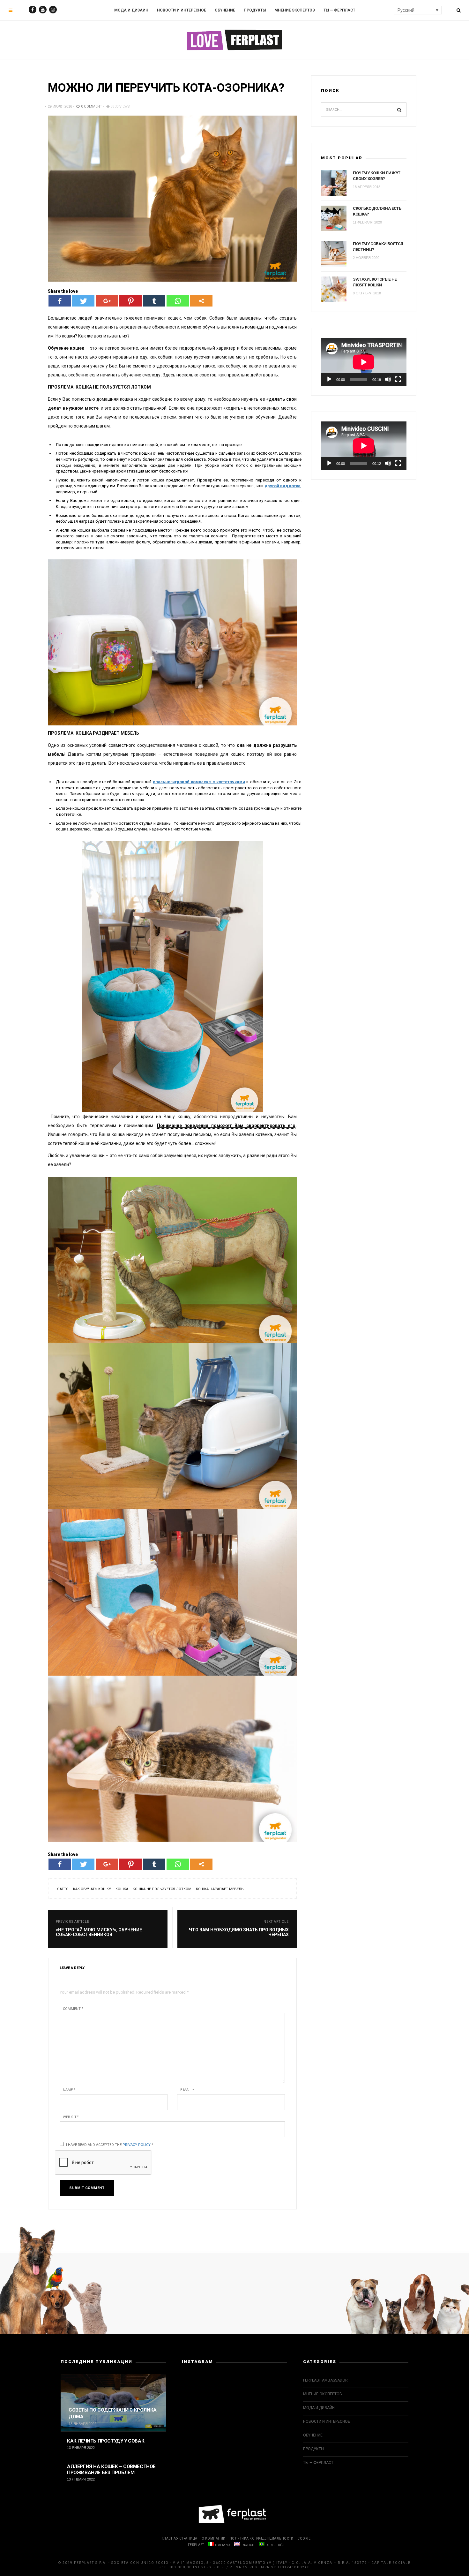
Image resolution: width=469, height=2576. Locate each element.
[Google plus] (107, 301)
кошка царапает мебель (220, 1889)
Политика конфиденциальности (262, 2538)
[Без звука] (388, 379)
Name (69, 2090)
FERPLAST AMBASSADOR (325, 2380)
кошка (122, 1889)
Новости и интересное (182, 10)
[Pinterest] (130, 301)
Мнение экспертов (295, 10)
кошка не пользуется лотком (162, 1889)
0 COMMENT (91, 106)
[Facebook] (60, 301)
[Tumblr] (154, 301)
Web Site (71, 2117)
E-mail (187, 2090)
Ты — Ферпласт (339, 10)
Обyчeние (225, 10)
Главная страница (180, 2538)
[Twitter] (83, 301)
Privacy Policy (137, 2145)
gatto (63, 1889)
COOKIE (304, 2538)
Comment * (73, 2009)
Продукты (255, 10)
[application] (364, 362)
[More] (201, 301)
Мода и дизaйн (131, 10)
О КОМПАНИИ (214, 2538)
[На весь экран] (398, 379)
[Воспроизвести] (329, 379)
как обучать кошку (92, 1889)
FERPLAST (196, 2545)
